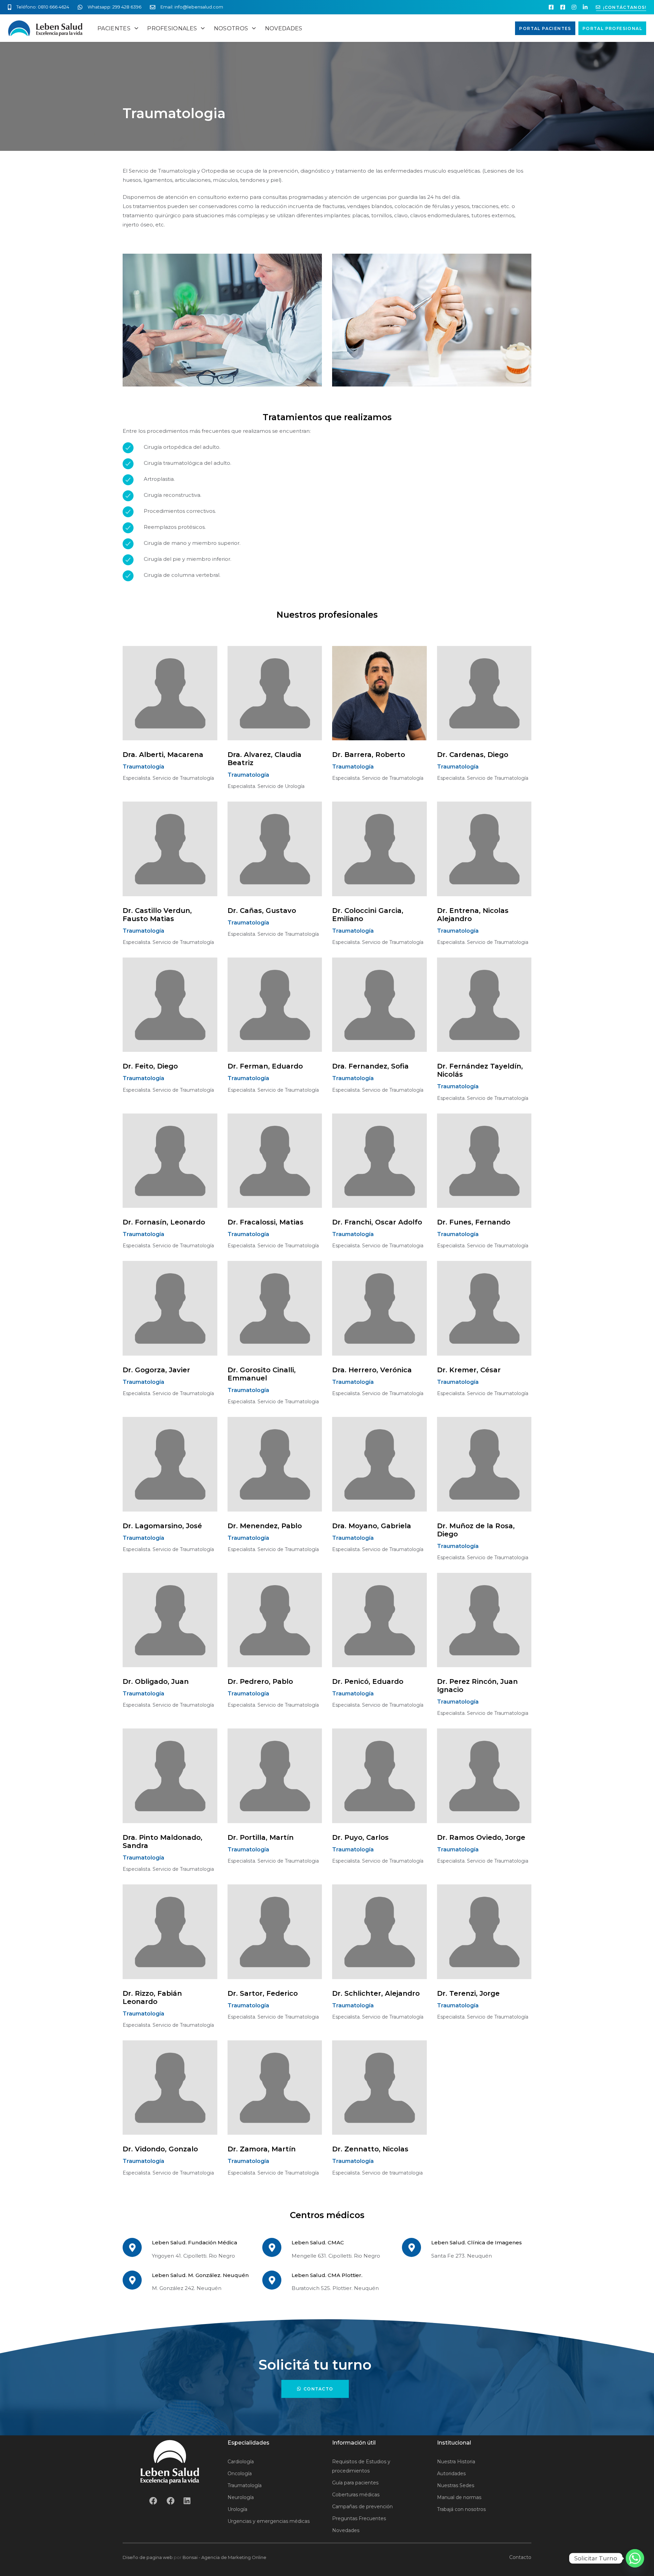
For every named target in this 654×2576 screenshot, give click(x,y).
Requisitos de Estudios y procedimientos (361, 2466)
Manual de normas (459, 2497)
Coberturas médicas (356, 2495)
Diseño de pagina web (148, 2557)
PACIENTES (114, 28)
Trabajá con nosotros (461, 2509)
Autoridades (451, 2474)
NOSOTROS (231, 28)
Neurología (241, 2497)
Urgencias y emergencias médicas (269, 2521)
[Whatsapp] (635, 2558)
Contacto (520, 2557)
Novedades (346, 2530)
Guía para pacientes (355, 2483)
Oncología (240, 2474)
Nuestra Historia (456, 2462)
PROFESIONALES (172, 28)
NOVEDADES (284, 28)
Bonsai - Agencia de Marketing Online (224, 2557)
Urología (237, 2509)
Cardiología (241, 2462)
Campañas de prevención (362, 2507)
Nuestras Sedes (456, 2485)
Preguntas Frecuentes (359, 2518)
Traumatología (245, 2485)
